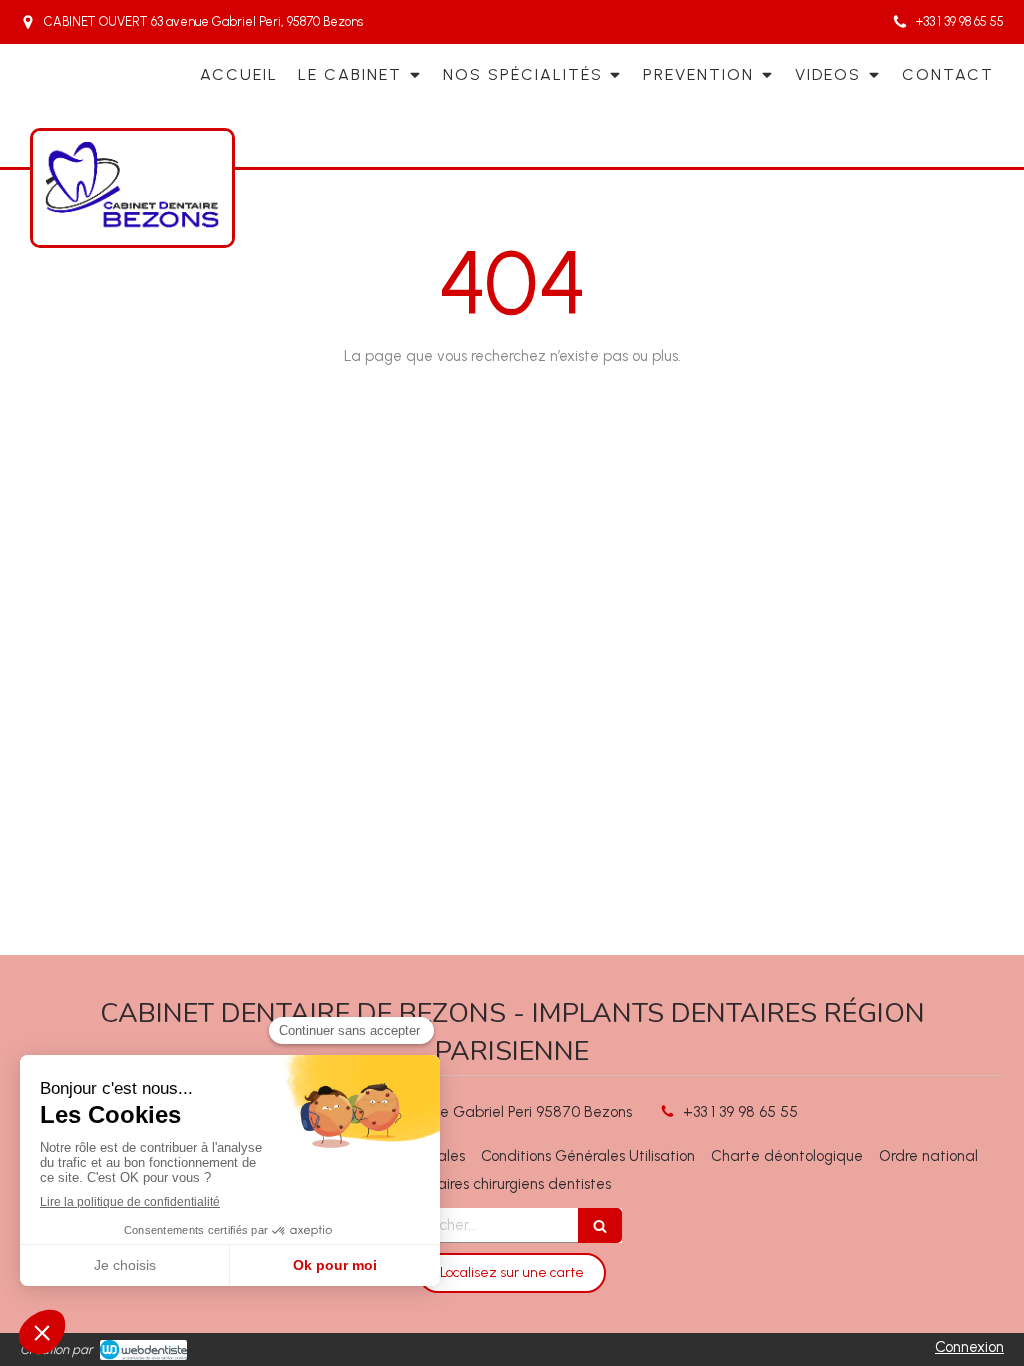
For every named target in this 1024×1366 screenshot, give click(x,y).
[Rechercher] (600, 1225)
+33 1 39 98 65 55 (740, 1112)
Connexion (969, 1347)
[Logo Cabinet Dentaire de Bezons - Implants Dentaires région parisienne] (132, 226)
